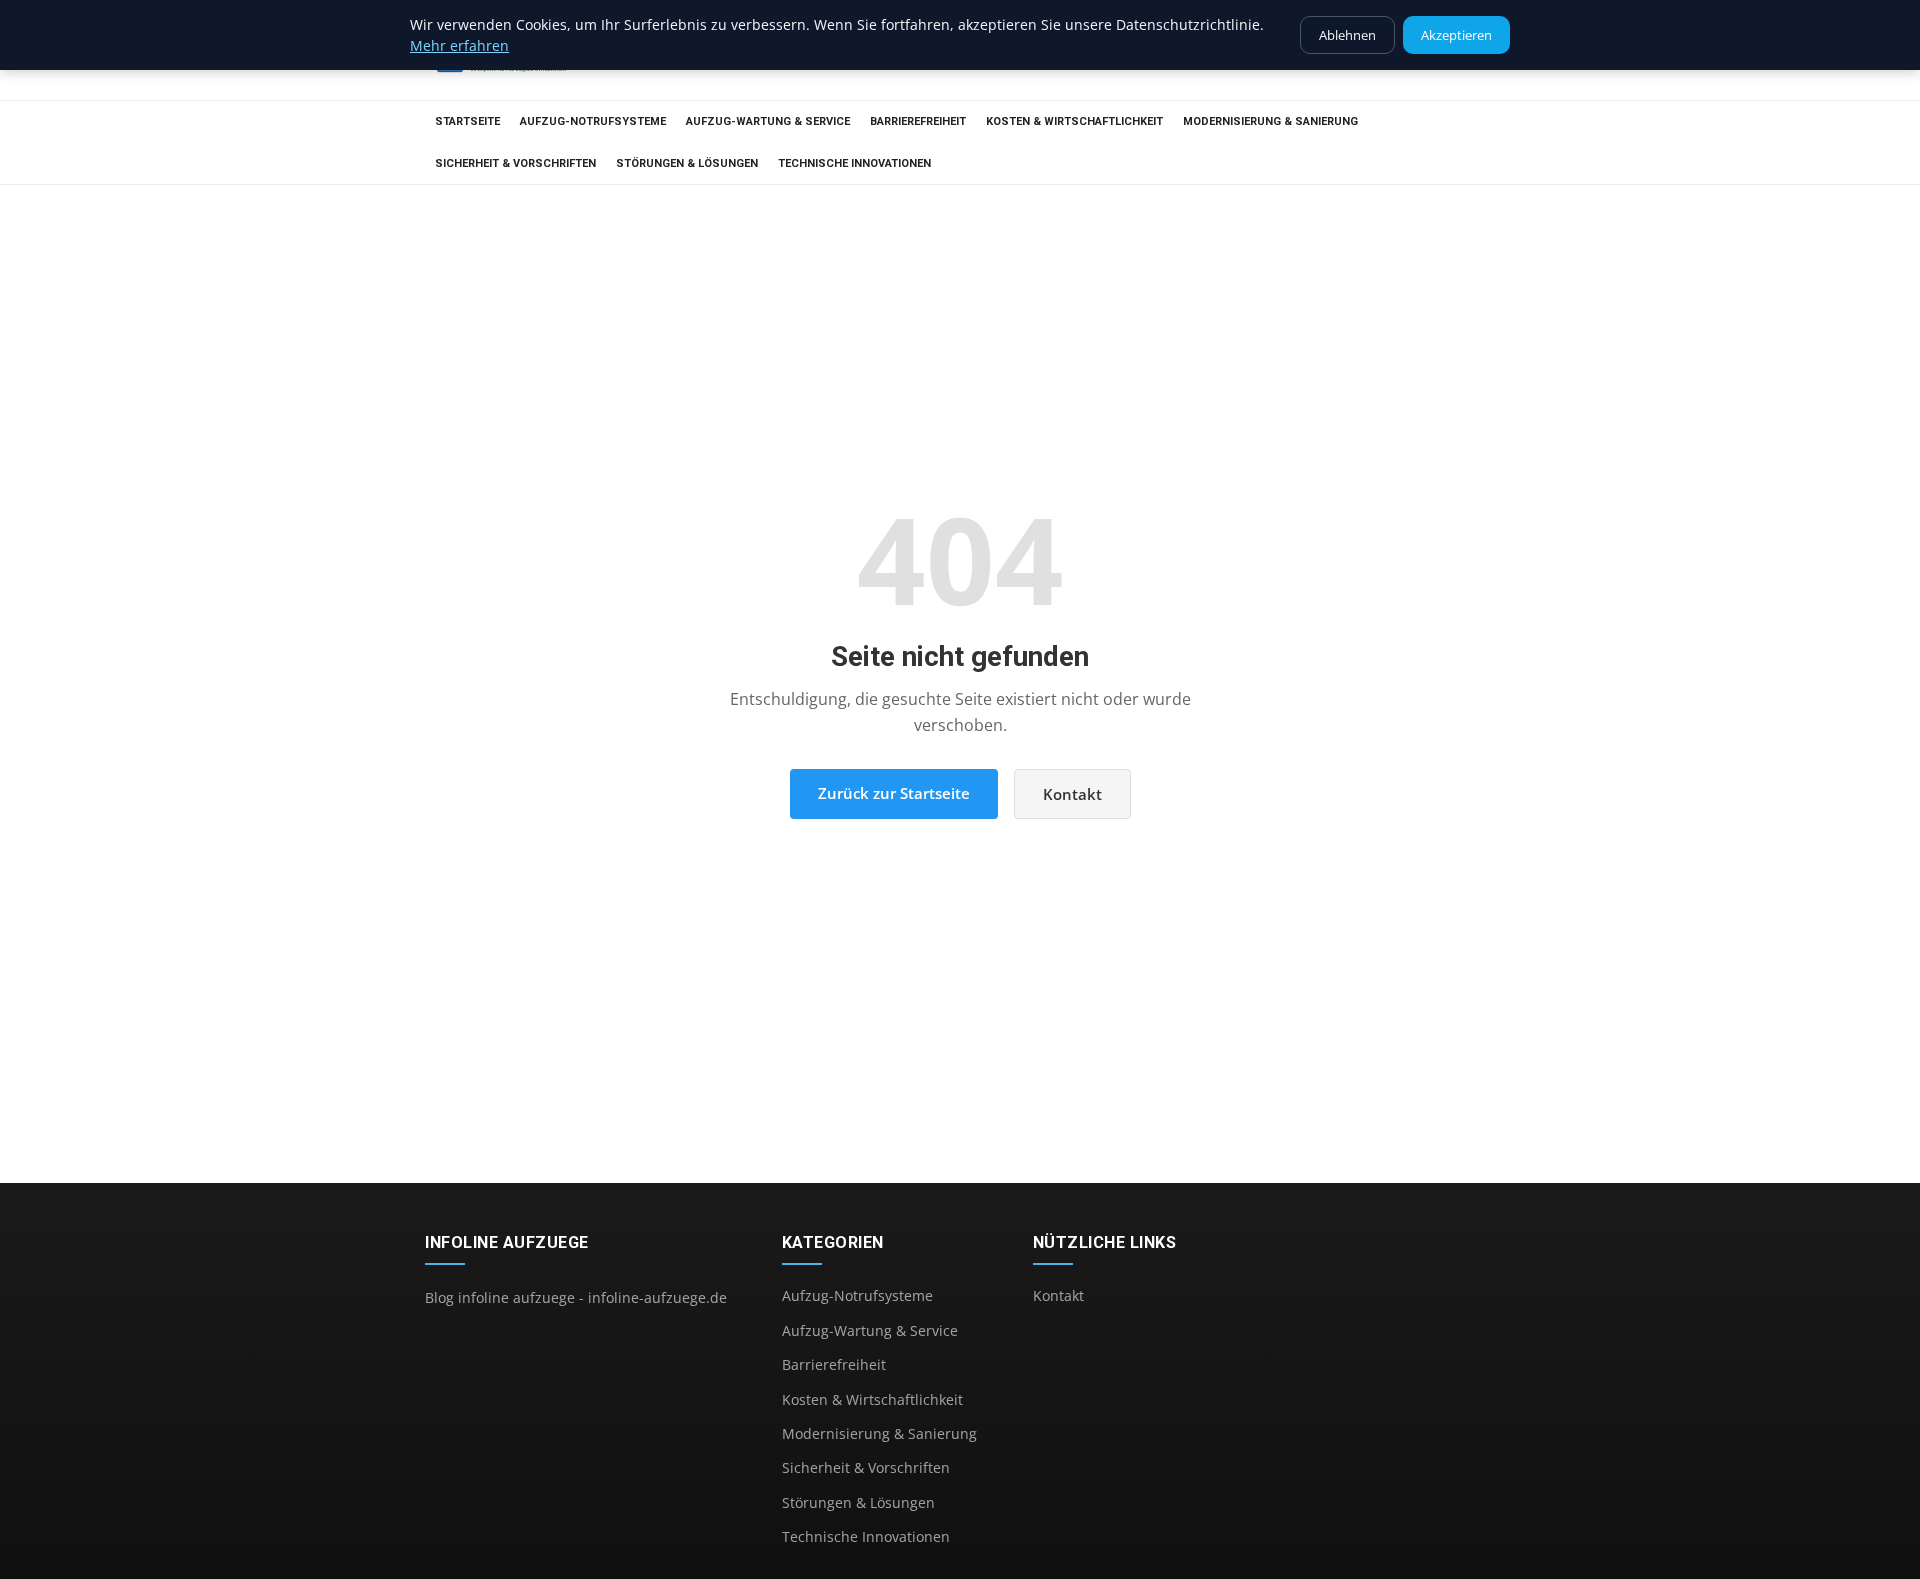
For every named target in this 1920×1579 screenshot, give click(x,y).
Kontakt (1072, 794)
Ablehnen (1347, 35)
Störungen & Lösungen (687, 163)
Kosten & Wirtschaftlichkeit (1074, 121)
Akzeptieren (1456, 35)
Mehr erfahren (459, 45)
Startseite (467, 121)
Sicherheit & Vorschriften (515, 163)
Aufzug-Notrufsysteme (593, 121)
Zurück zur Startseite (894, 793)
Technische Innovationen (854, 163)
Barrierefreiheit (918, 121)
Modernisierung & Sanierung (1270, 121)
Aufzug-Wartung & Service (768, 121)
